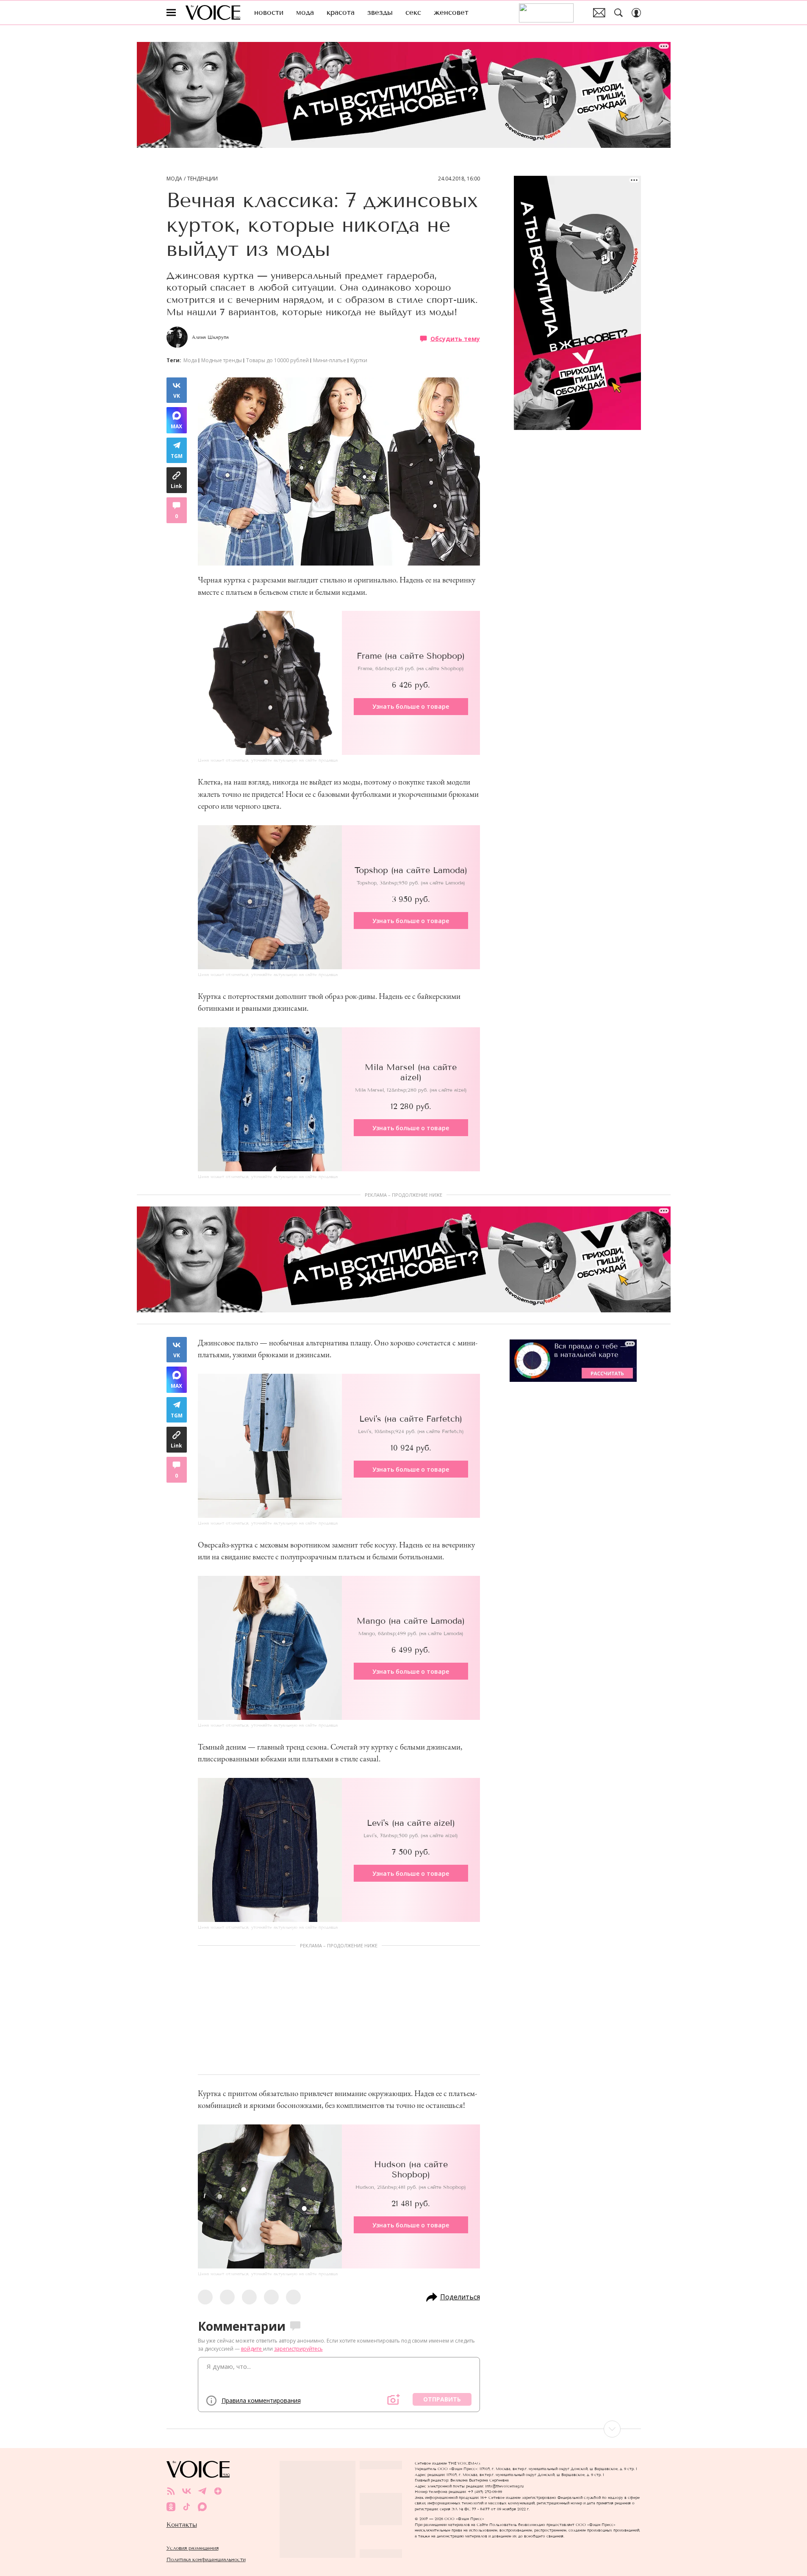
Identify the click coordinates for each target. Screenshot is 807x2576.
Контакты (182, 2525)
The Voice (213, 12)
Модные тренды (222, 360)
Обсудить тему (455, 338)
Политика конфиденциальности (206, 2559)
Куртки (359, 360)
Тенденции (202, 179)
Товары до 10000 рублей (277, 360)
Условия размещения (193, 2548)
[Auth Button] (636, 13)
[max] (202, 2507)
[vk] (187, 2491)
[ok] (171, 2507)
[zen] (218, 2491)
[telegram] (202, 2491)
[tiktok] (187, 2507)
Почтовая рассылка (599, 13)
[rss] (171, 2491)
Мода (174, 179)
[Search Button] (618, 13)
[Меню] (171, 13)
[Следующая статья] (404, 2429)
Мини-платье (330, 360)
